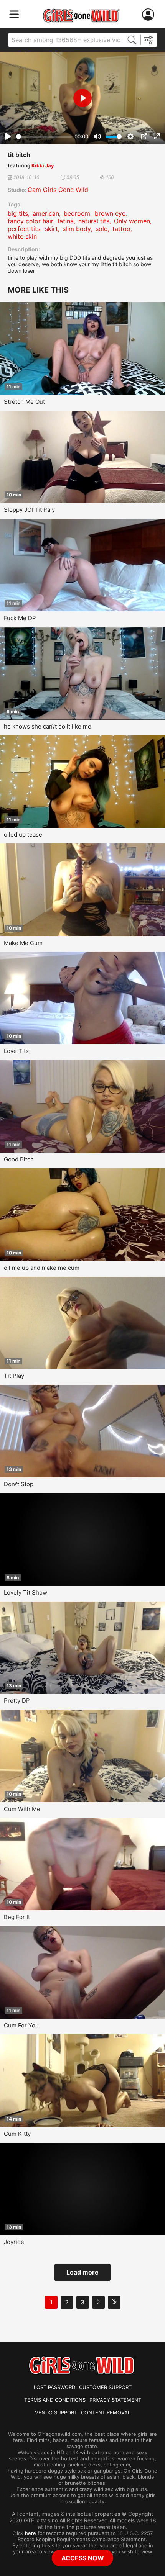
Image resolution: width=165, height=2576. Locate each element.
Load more (82, 2272)
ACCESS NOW (83, 2558)
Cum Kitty (17, 2134)
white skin (22, 236)
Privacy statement (115, 2400)
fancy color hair (31, 221)
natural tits (94, 221)
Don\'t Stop (19, 1484)
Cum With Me (22, 1809)
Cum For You (21, 2025)
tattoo (121, 229)
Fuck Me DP (20, 618)
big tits (18, 213)
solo (102, 229)
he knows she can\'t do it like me (48, 726)
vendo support (56, 2412)
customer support (105, 2387)
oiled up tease (23, 834)
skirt (51, 229)
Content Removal (106, 2412)
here (31, 2533)
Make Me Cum (23, 943)
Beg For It (17, 1917)
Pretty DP (17, 1701)
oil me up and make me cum (42, 1268)
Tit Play (14, 1376)
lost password (54, 2387)
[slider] (44, 137)
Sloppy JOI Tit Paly (29, 510)
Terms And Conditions (55, 2400)
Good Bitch (19, 1159)
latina (66, 221)
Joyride (14, 2242)
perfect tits (24, 229)
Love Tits (16, 1051)
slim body (77, 229)
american (46, 213)
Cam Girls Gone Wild (58, 190)
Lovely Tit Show (26, 1593)
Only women (132, 221)
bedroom (77, 213)
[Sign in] (150, 15)
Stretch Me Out (24, 402)
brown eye (110, 213)
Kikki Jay (43, 165)
